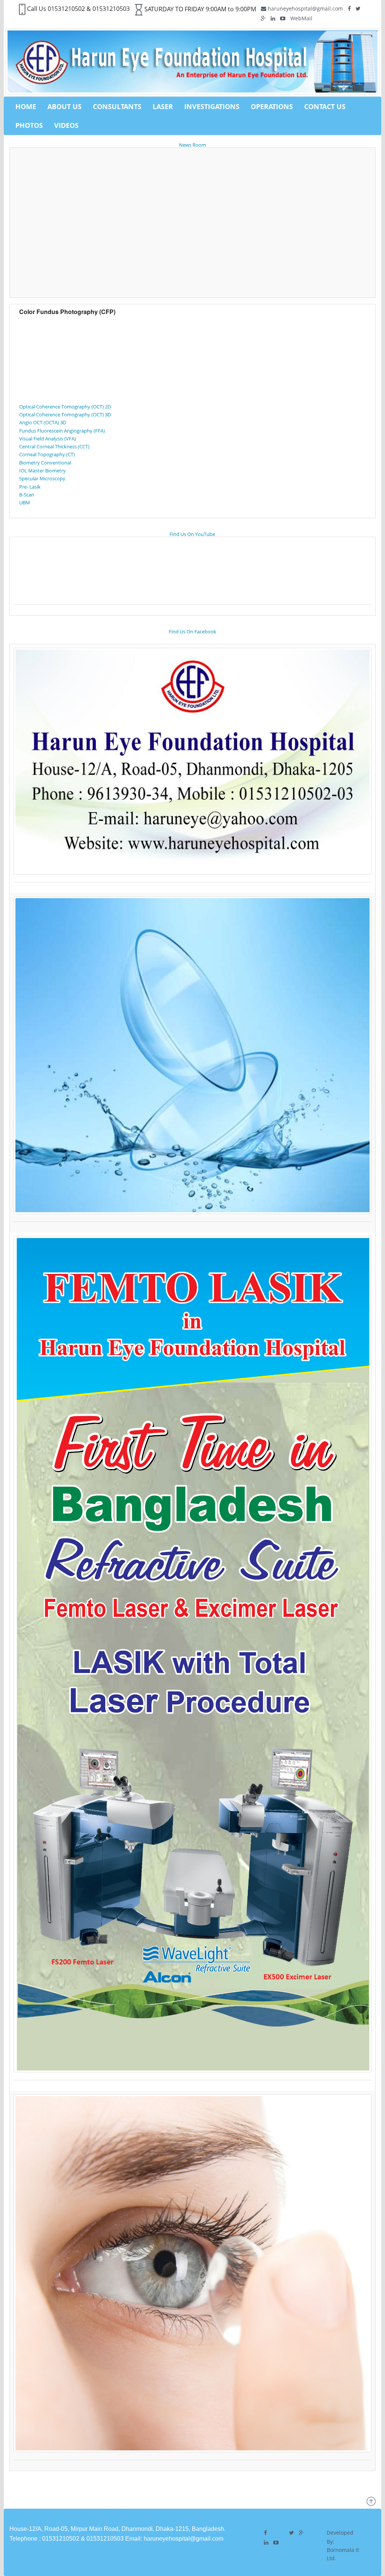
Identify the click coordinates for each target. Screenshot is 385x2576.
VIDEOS (66, 125)
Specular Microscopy (42, 478)
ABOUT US (64, 106)
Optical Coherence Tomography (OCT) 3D (65, 414)
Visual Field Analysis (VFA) (48, 439)
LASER (163, 106)
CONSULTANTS (117, 106)
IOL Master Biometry (42, 471)
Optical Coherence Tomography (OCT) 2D (65, 407)
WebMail (301, 18)
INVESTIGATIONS (212, 106)
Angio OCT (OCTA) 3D (43, 422)
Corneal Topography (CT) (47, 454)
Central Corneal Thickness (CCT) (54, 446)
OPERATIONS (272, 106)
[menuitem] (26, 106)
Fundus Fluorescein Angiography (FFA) (62, 431)
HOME (26, 106)
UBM (25, 502)
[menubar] (192, 116)
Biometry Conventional (45, 463)
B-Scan (27, 495)
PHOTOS (29, 125)
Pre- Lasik (30, 487)
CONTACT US (325, 106)
